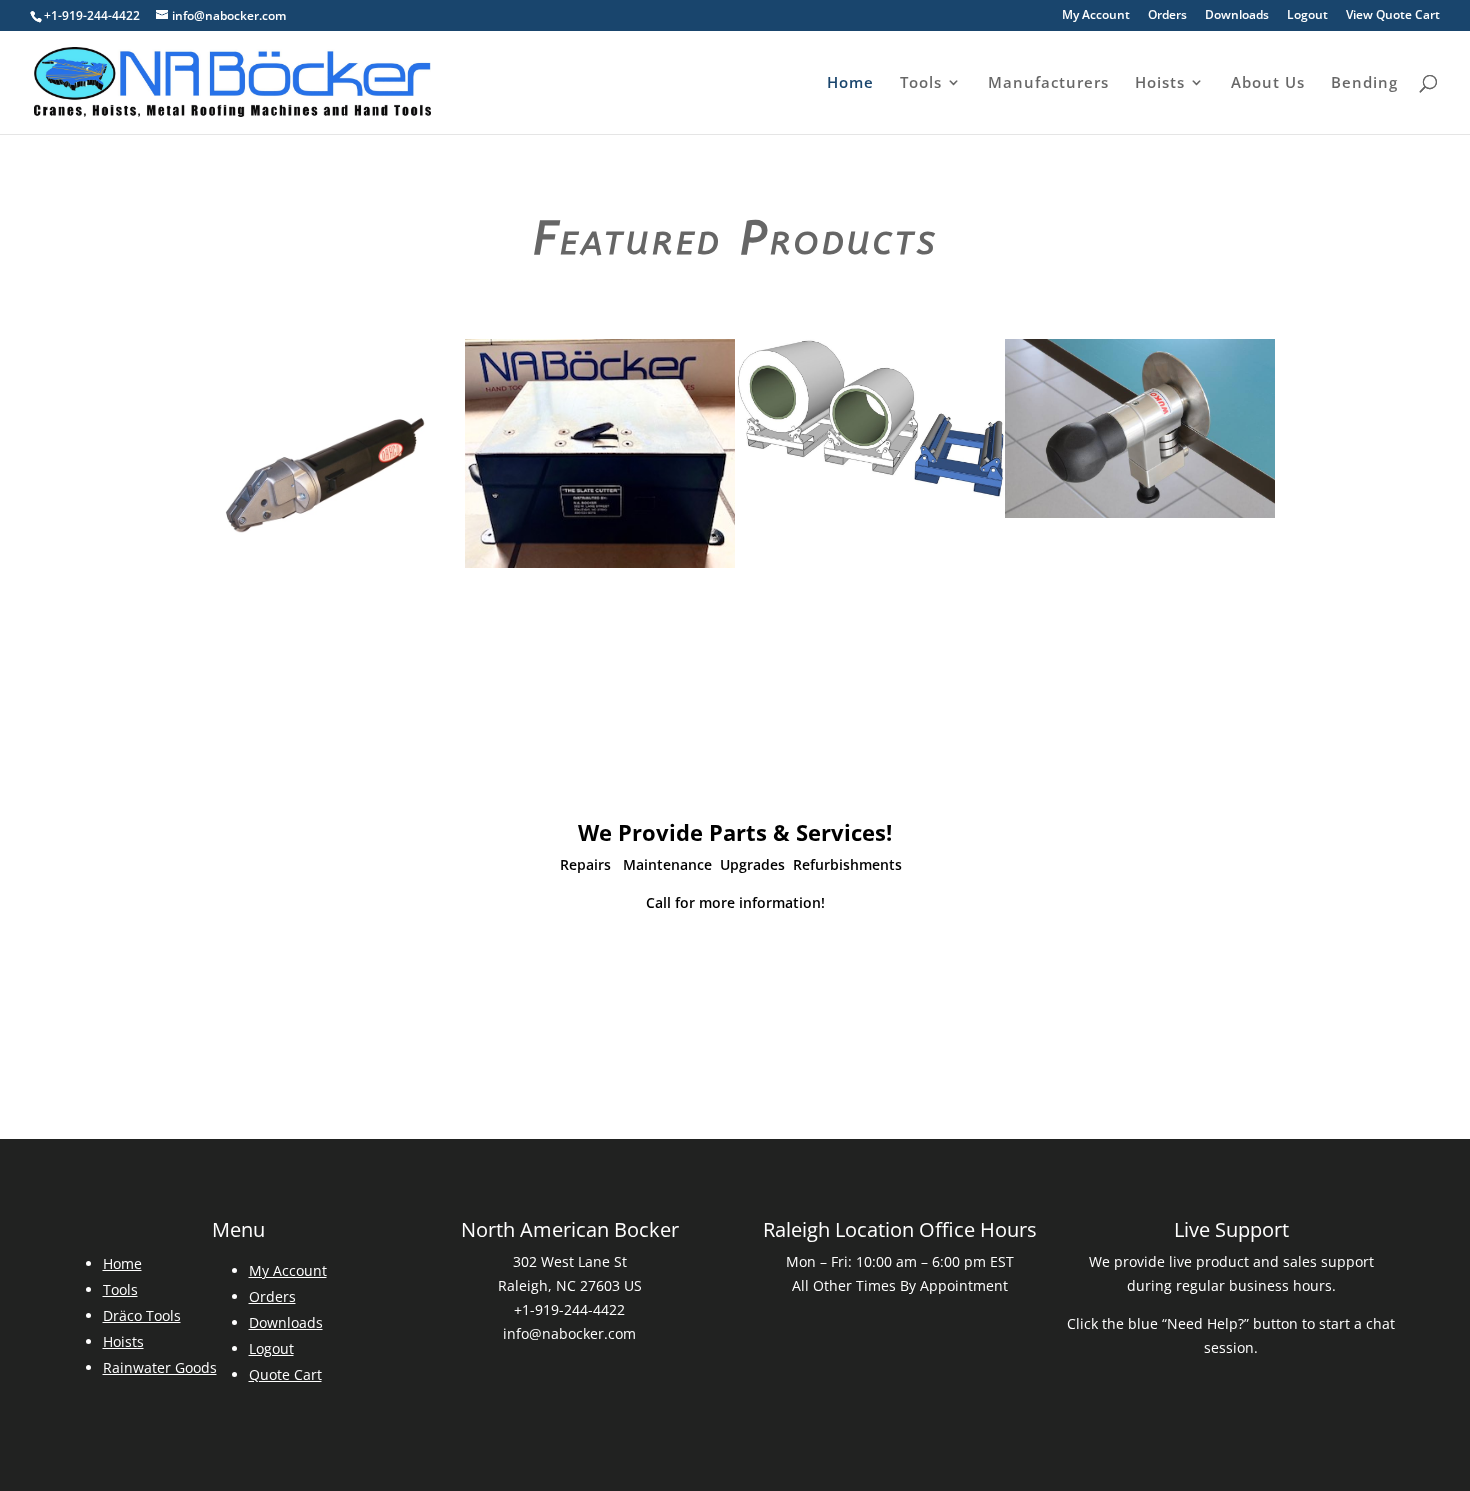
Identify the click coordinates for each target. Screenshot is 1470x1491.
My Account (1096, 16)
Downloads (1237, 16)
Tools (921, 83)
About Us (1268, 83)
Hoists (1160, 83)
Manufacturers (1048, 83)
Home (850, 83)
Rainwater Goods (160, 1367)
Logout (1307, 16)
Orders (1167, 16)
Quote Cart (285, 1374)
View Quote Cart (1393, 16)
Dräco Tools (142, 1315)
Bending (1364, 83)
